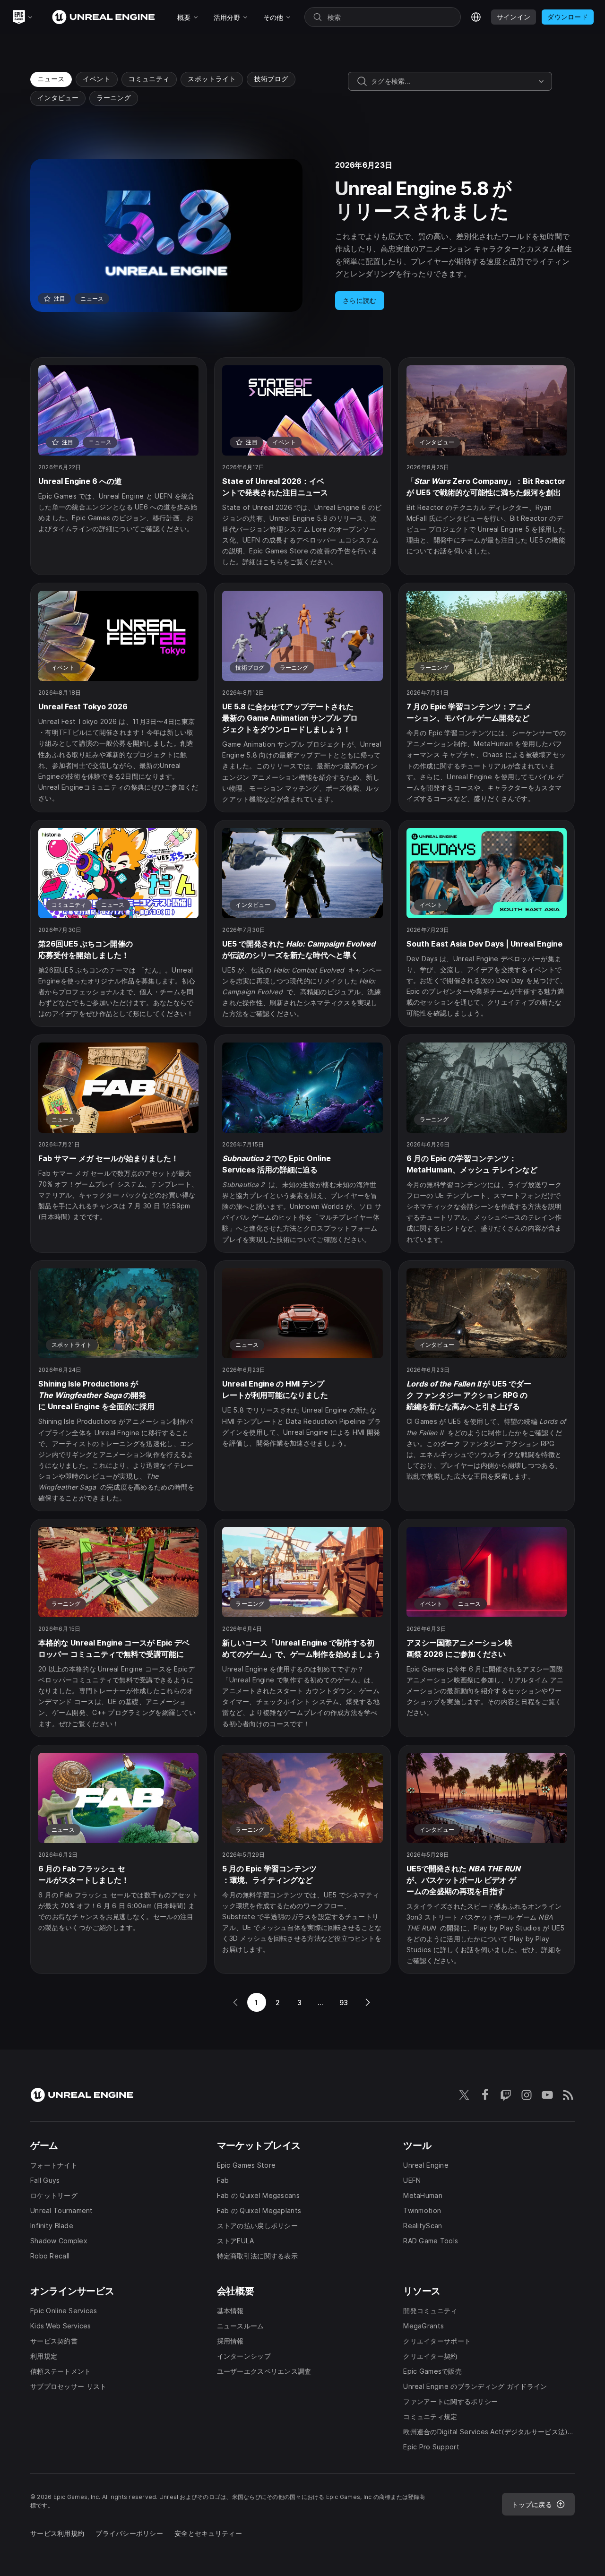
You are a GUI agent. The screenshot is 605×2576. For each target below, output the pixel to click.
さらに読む (359, 300)
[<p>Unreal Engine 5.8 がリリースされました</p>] (302, 235)
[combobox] (453, 81)
